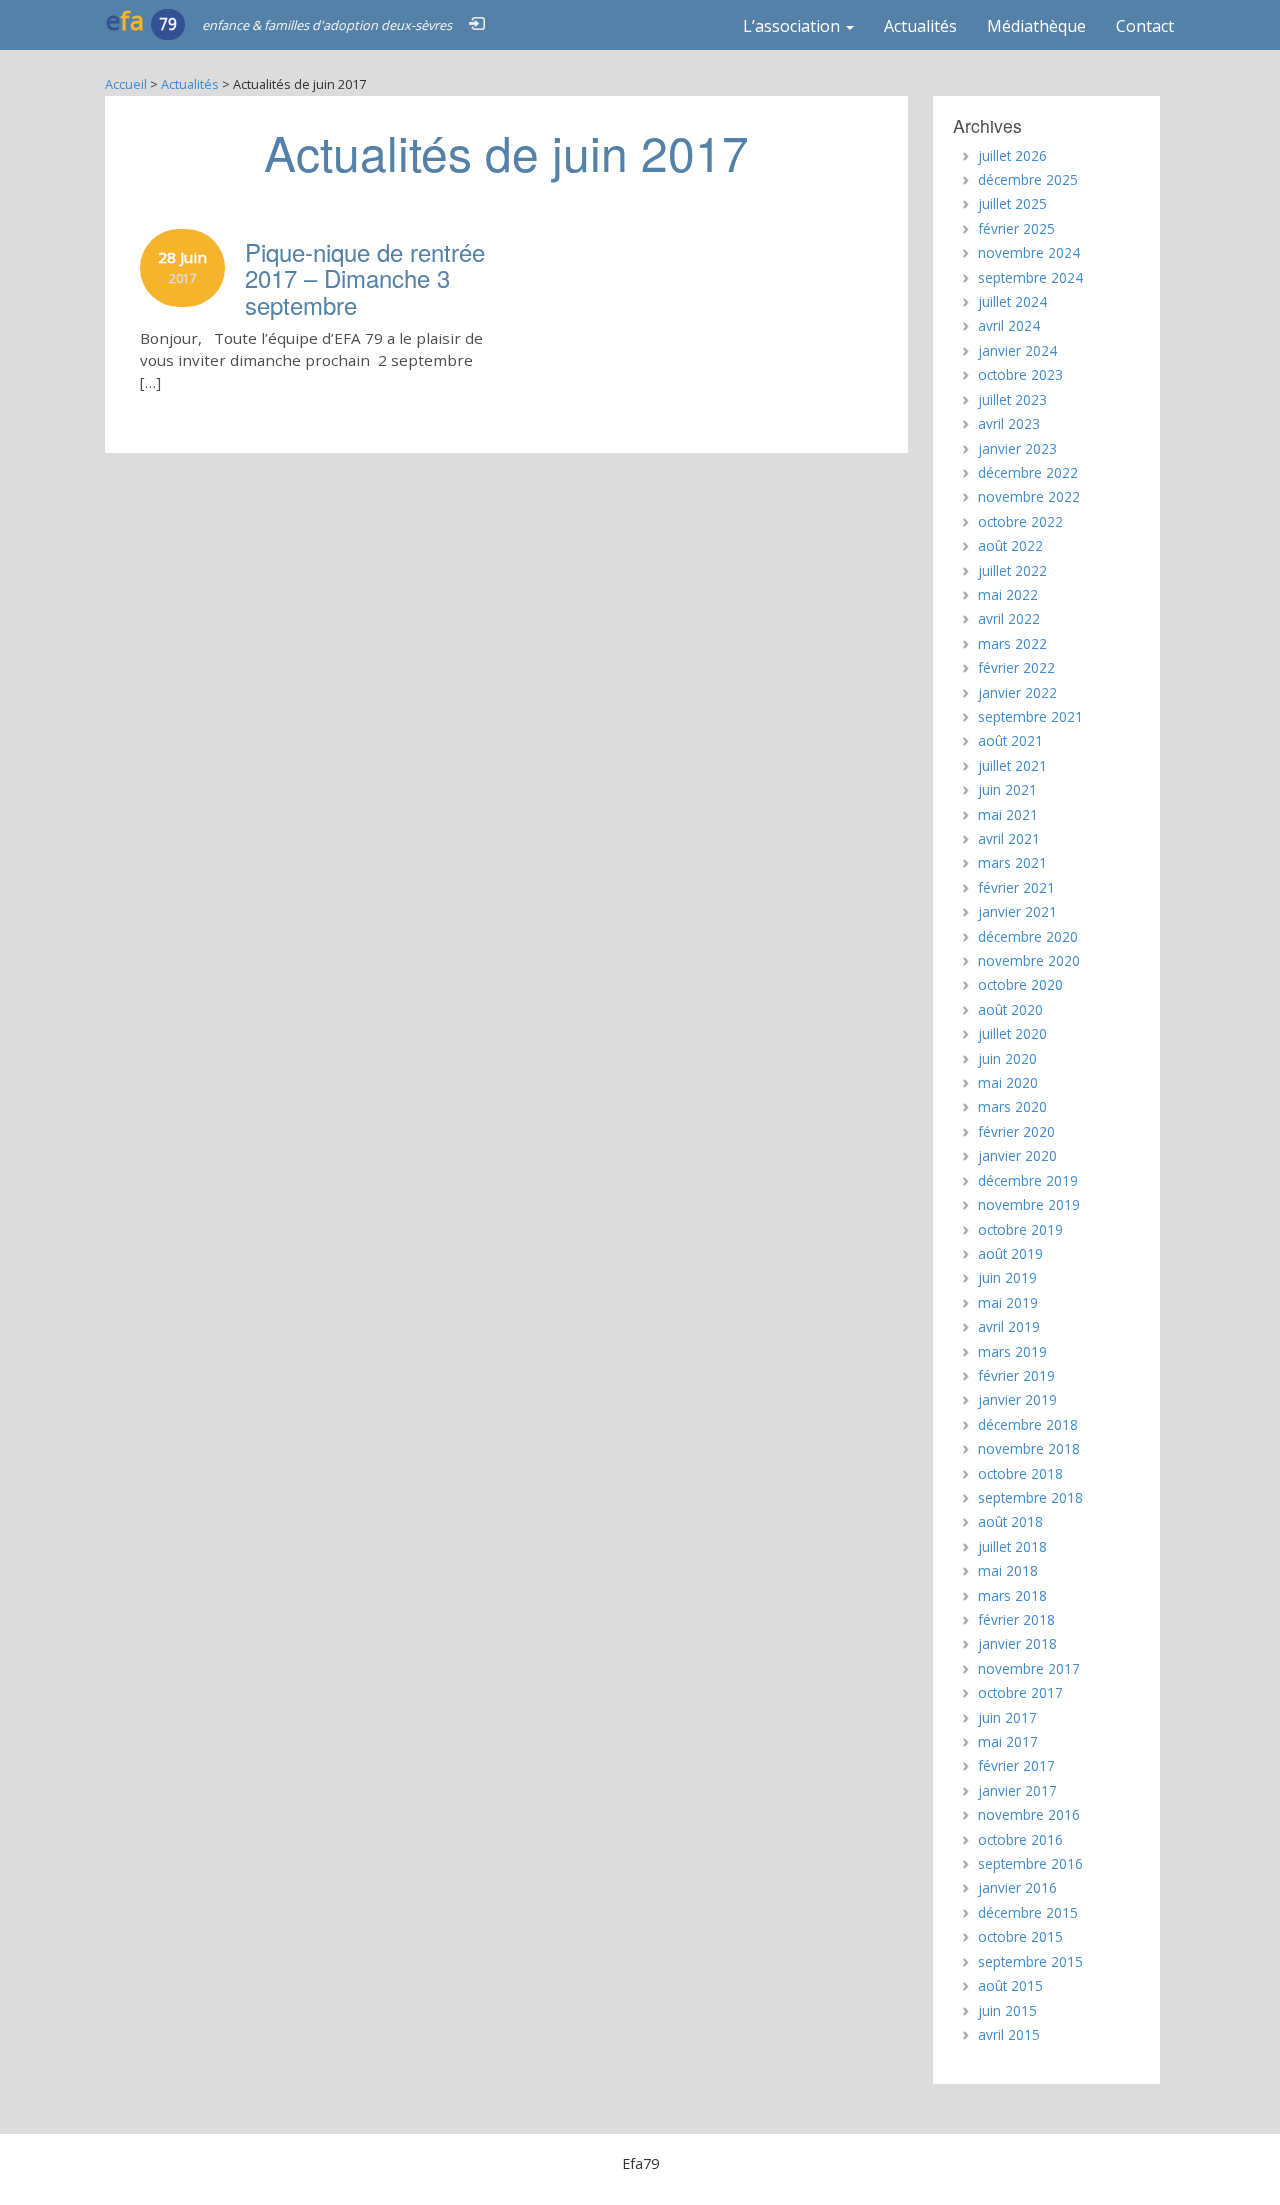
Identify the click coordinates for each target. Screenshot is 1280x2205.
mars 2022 (1012, 643)
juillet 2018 (1012, 1546)
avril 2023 (1009, 423)
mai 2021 (1008, 814)
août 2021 (1010, 740)
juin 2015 (1007, 2010)
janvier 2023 (1017, 448)
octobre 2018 (1020, 1473)
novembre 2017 (1029, 1668)
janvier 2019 (1017, 1399)
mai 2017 (1008, 1741)
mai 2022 (1008, 594)
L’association (793, 26)
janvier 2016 (1017, 1887)
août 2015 (1010, 1985)
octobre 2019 (1020, 1229)
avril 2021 (1009, 838)
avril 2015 (1009, 2034)
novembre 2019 (1029, 1204)
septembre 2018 (1030, 1497)
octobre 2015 (1020, 1936)
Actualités (920, 26)
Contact (1145, 26)
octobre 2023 (1020, 374)
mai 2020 (1008, 1082)
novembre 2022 (1029, 496)
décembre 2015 (1028, 1912)
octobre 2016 (1020, 1839)
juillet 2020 (1012, 1033)
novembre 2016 (1029, 1814)
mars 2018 (1012, 1595)
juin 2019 (1007, 1277)
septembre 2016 (1030, 1863)
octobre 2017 (1020, 1692)
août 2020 (1010, 1009)
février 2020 (1016, 1131)
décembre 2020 (1028, 936)
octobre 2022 (1020, 521)
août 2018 (1010, 1521)
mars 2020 (1012, 1106)
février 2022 (1016, 667)
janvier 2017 (1017, 1790)
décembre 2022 (1028, 472)
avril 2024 (1009, 325)
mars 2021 (1012, 862)
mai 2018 (1008, 1570)
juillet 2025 (1012, 203)
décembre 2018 (1028, 1424)
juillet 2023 (1012, 399)
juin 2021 (1007, 789)
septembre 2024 (1030, 277)
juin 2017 (1007, 1717)
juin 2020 (1007, 1058)
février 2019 (1016, 1375)
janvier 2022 (1017, 692)
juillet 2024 (1012, 301)
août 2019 (1010, 1253)
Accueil (126, 84)
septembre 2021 (1030, 716)
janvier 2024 (1017, 350)
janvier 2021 (1017, 911)
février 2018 (1016, 1619)
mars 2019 (1012, 1351)
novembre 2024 (1029, 252)
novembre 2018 (1029, 1448)
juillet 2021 (1012, 765)
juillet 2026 (1012, 155)
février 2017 (1016, 1765)
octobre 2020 (1020, 984)
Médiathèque (1036, 26)
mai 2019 (1008, 1302)
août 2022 (1010, 545)
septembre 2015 (1030, 1961)
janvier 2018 (1017, 1643)
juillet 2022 (1012, 570)
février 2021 (1016, 887)
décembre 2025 (1028, 179)
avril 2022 (1009, 618)
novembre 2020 (1029, 960)
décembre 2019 (1028, 1180)
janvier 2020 (1017, 1155)
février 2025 (1016, 228)
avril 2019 (1009, 1326)
